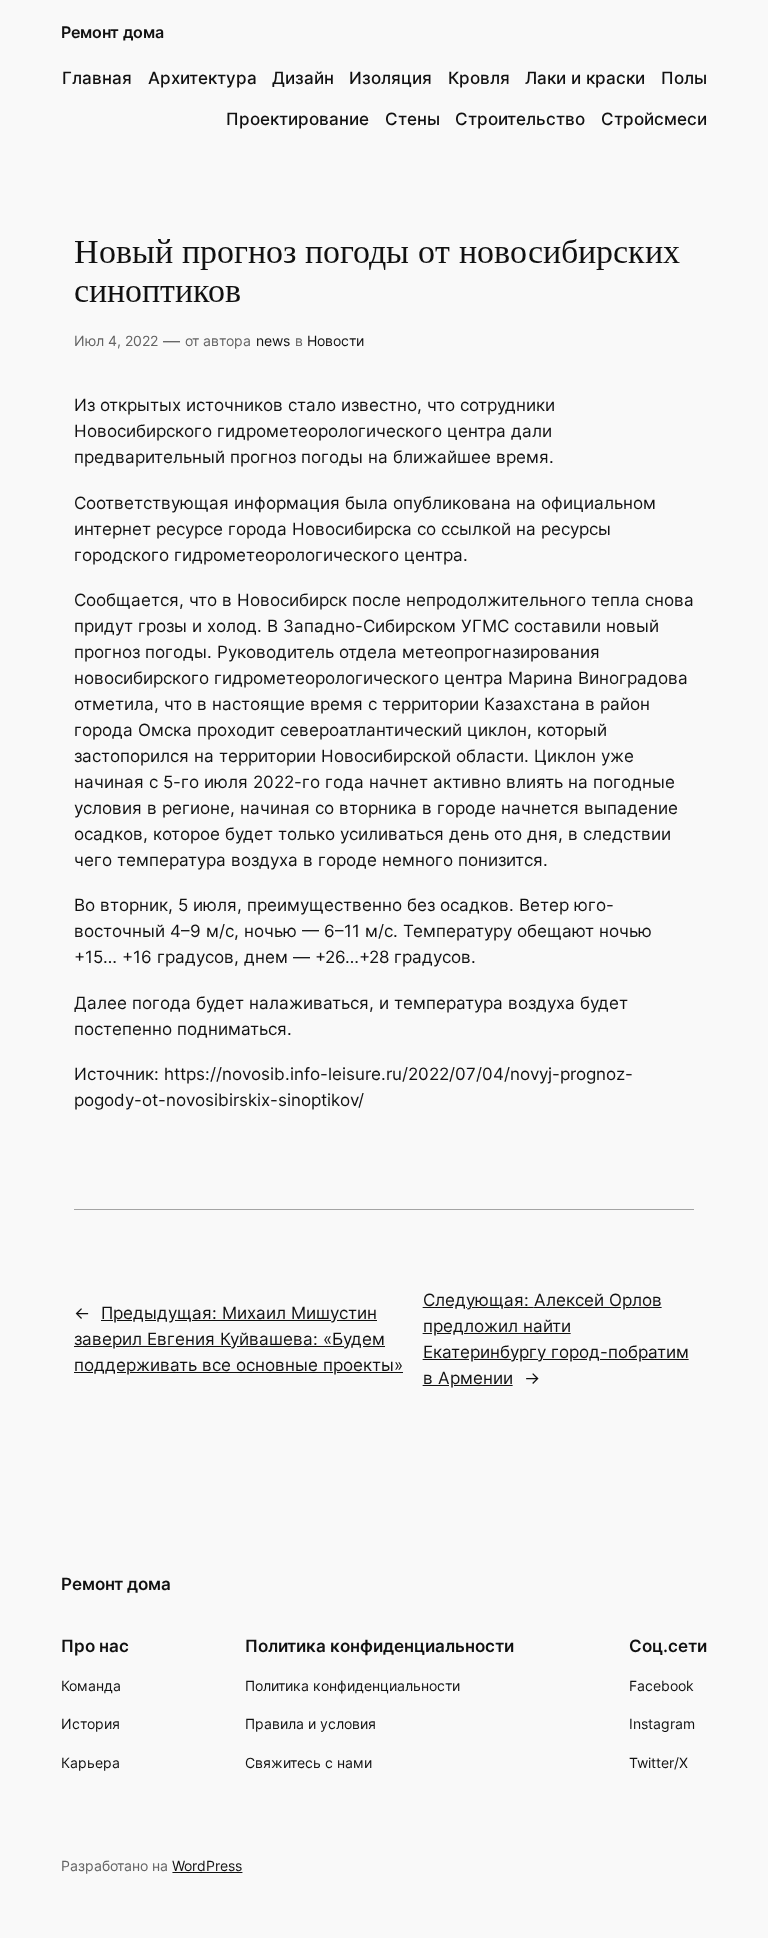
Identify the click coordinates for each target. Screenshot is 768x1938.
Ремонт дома (112, 32)
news (273, 340)
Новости (335, 340)
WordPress (207, 1865)
